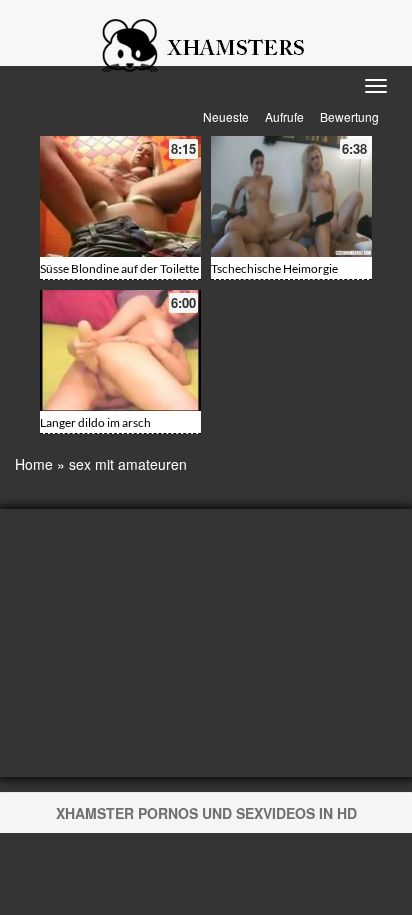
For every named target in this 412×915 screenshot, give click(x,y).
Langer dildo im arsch (95, 422)
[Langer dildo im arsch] (120, 350)
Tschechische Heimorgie (274, 268)
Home (34, 464)
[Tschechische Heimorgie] (291, 196)
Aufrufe (284, 116)
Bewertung (349, 116)
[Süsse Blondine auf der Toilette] (120, 196)
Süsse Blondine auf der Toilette (119, 268)
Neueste (226, 116)
